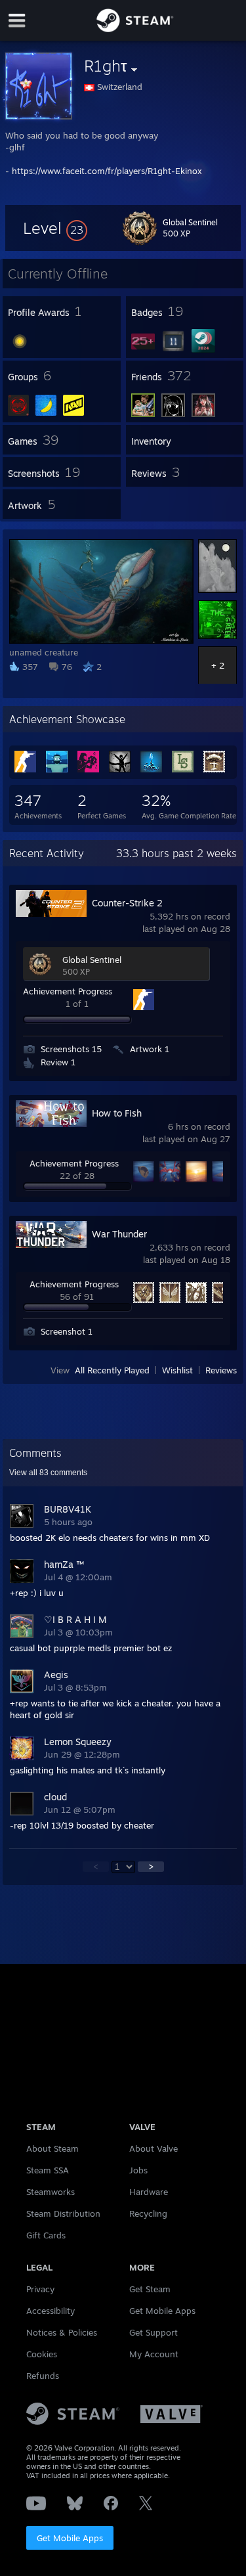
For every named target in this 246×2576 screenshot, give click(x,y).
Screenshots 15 (71, 1049)
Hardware (149, 2192)
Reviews (221, 1370)
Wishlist (177, 1370)
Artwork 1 (150, 1049)
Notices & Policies (62, 2332)
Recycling (148, 2213)
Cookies (42, 2354)
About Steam (52, 2148)
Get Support (154, 2332)
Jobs (138, 2170)
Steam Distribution (63, 2213)
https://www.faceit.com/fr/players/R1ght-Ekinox (107, 171)
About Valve (154, 2148)
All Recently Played (112, 1370)
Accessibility (51, 2311)
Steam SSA (48, 2170)
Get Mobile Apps (70, 2538)
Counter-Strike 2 (127, 903)
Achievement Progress (68, 991)
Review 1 (58, 1062)
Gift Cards (46, 2235)
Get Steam (150, 2289)
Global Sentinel (92, 960)
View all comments (48, 1473)
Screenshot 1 (67, 1331)
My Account (154, 2354)
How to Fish (117, 1113)
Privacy (40, 2289)
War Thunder (119, 1234)
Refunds (43, 2376)
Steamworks (51, 2192)
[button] (55, 228)
